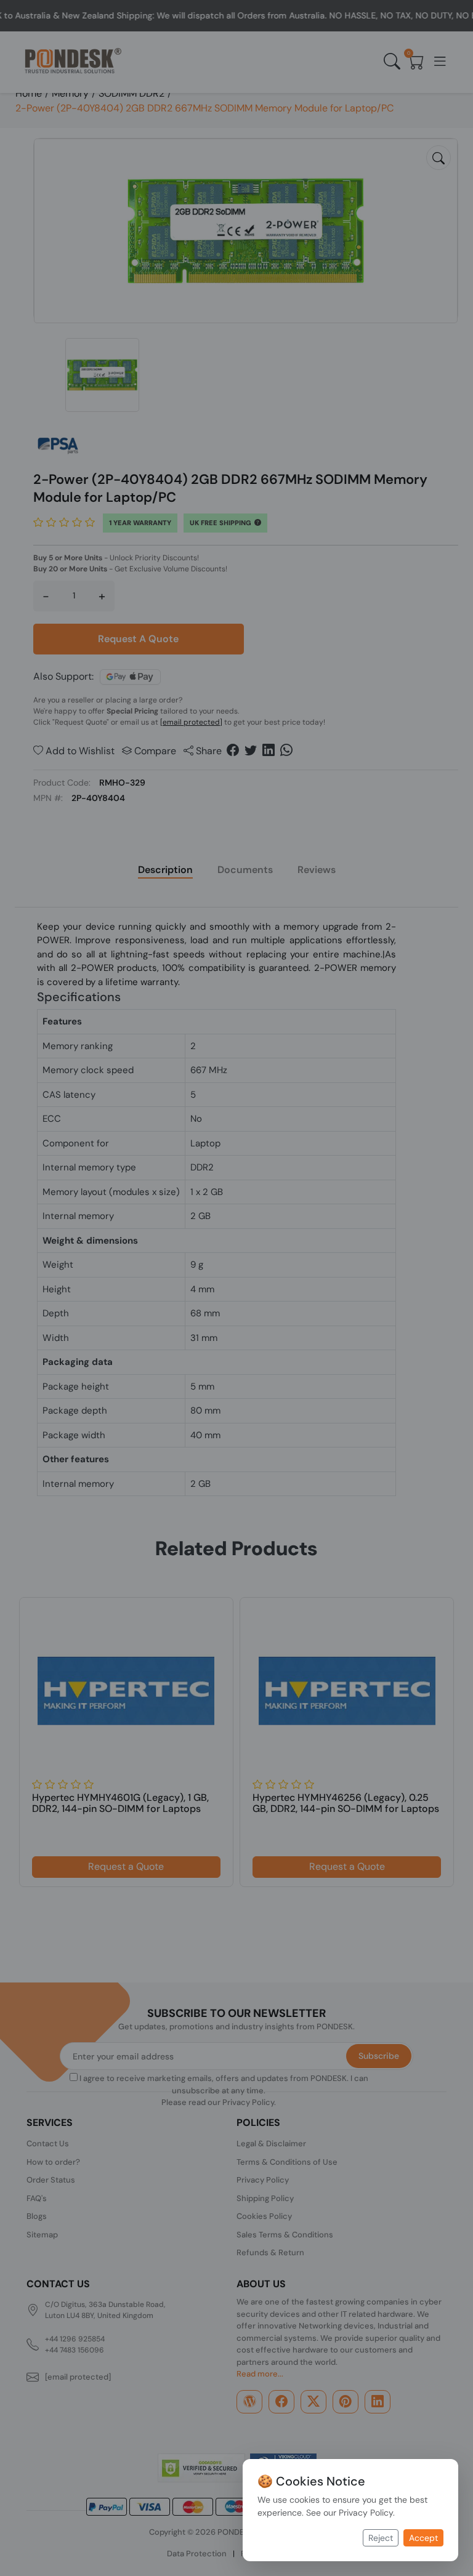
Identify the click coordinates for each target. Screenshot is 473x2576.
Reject (381, 2538)
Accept (423, 2538)
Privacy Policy (366, 2513)
